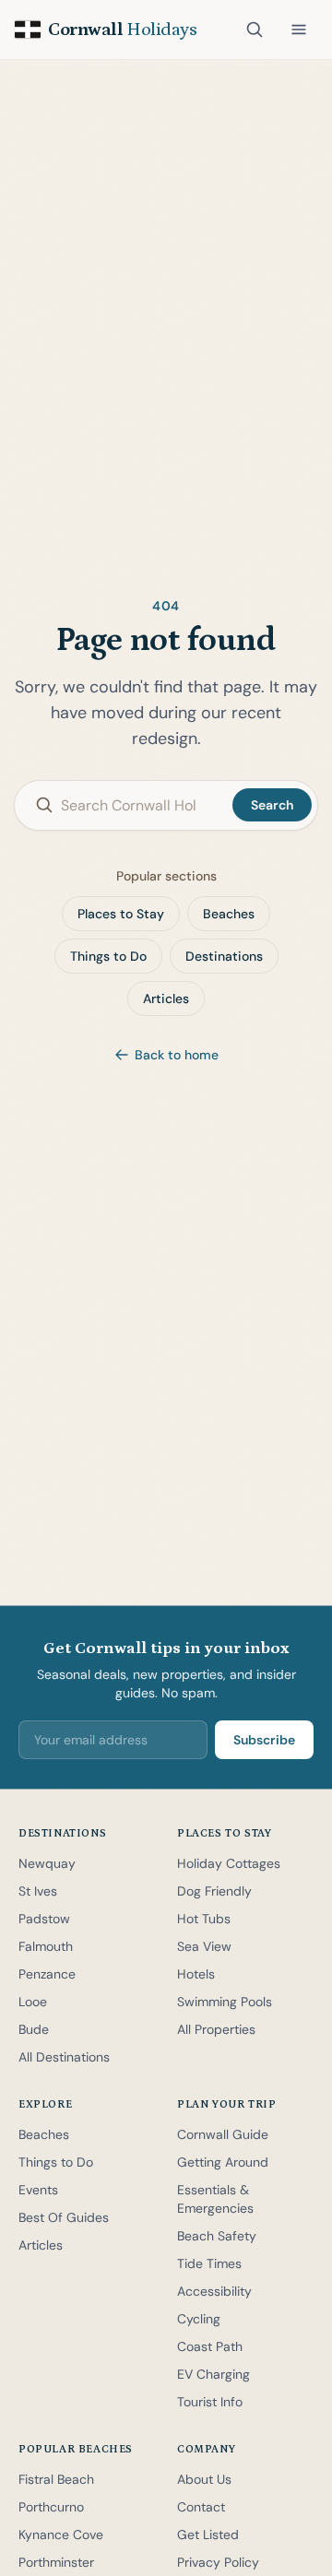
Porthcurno (51, 2507)
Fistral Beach (56, 2479)
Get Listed (208, 2535)
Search (272, 805)
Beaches (229, 914)
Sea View (204, 1946)
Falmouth (46, 1946)
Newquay (47, 1863)
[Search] (255, 30)
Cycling (199, 2319)
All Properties (216, 2029)
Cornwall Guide (223, 2134)
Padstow (44, 1919)
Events (38, 2190)
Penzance (47, 1974)
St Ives (38, 1891)
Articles (166, 998)
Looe (33, 2002)
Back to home (177, 1055)
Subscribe (264, 1740)
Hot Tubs (204, 1919)
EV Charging (213, 2374)
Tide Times (209, 2263)
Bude (34, 2029)
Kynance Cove (61, 2535)
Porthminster (56, 2562)
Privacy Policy (218, 2562)
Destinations (224, 956)
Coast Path (210, 2346)
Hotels (196, 1974)
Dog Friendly (214, 1891)
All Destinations (64, 2057)
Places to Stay (121, 914)
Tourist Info (210, 2402)
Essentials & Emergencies (215, 2199)
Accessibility (214, 2291)
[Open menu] (299, 30)
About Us (204, 2479)
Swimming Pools (225, 2002)
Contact (201, 2507)
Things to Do (108, 956)
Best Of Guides (64, 2217)
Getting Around (223, 2162)
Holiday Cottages (229, 1863)
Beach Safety (217, 2236)
